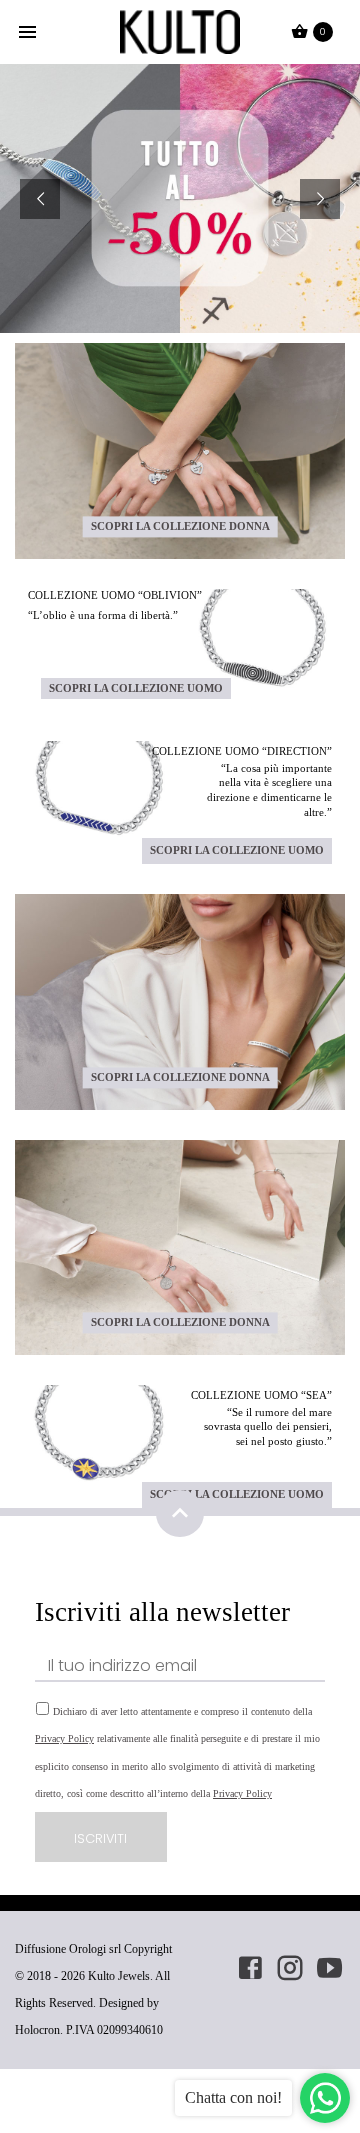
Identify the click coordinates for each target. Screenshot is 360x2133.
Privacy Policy (64, 1738)
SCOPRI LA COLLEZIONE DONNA (180, 526)
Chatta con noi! (233, 2097)
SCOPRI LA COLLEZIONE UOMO (136, 688)
